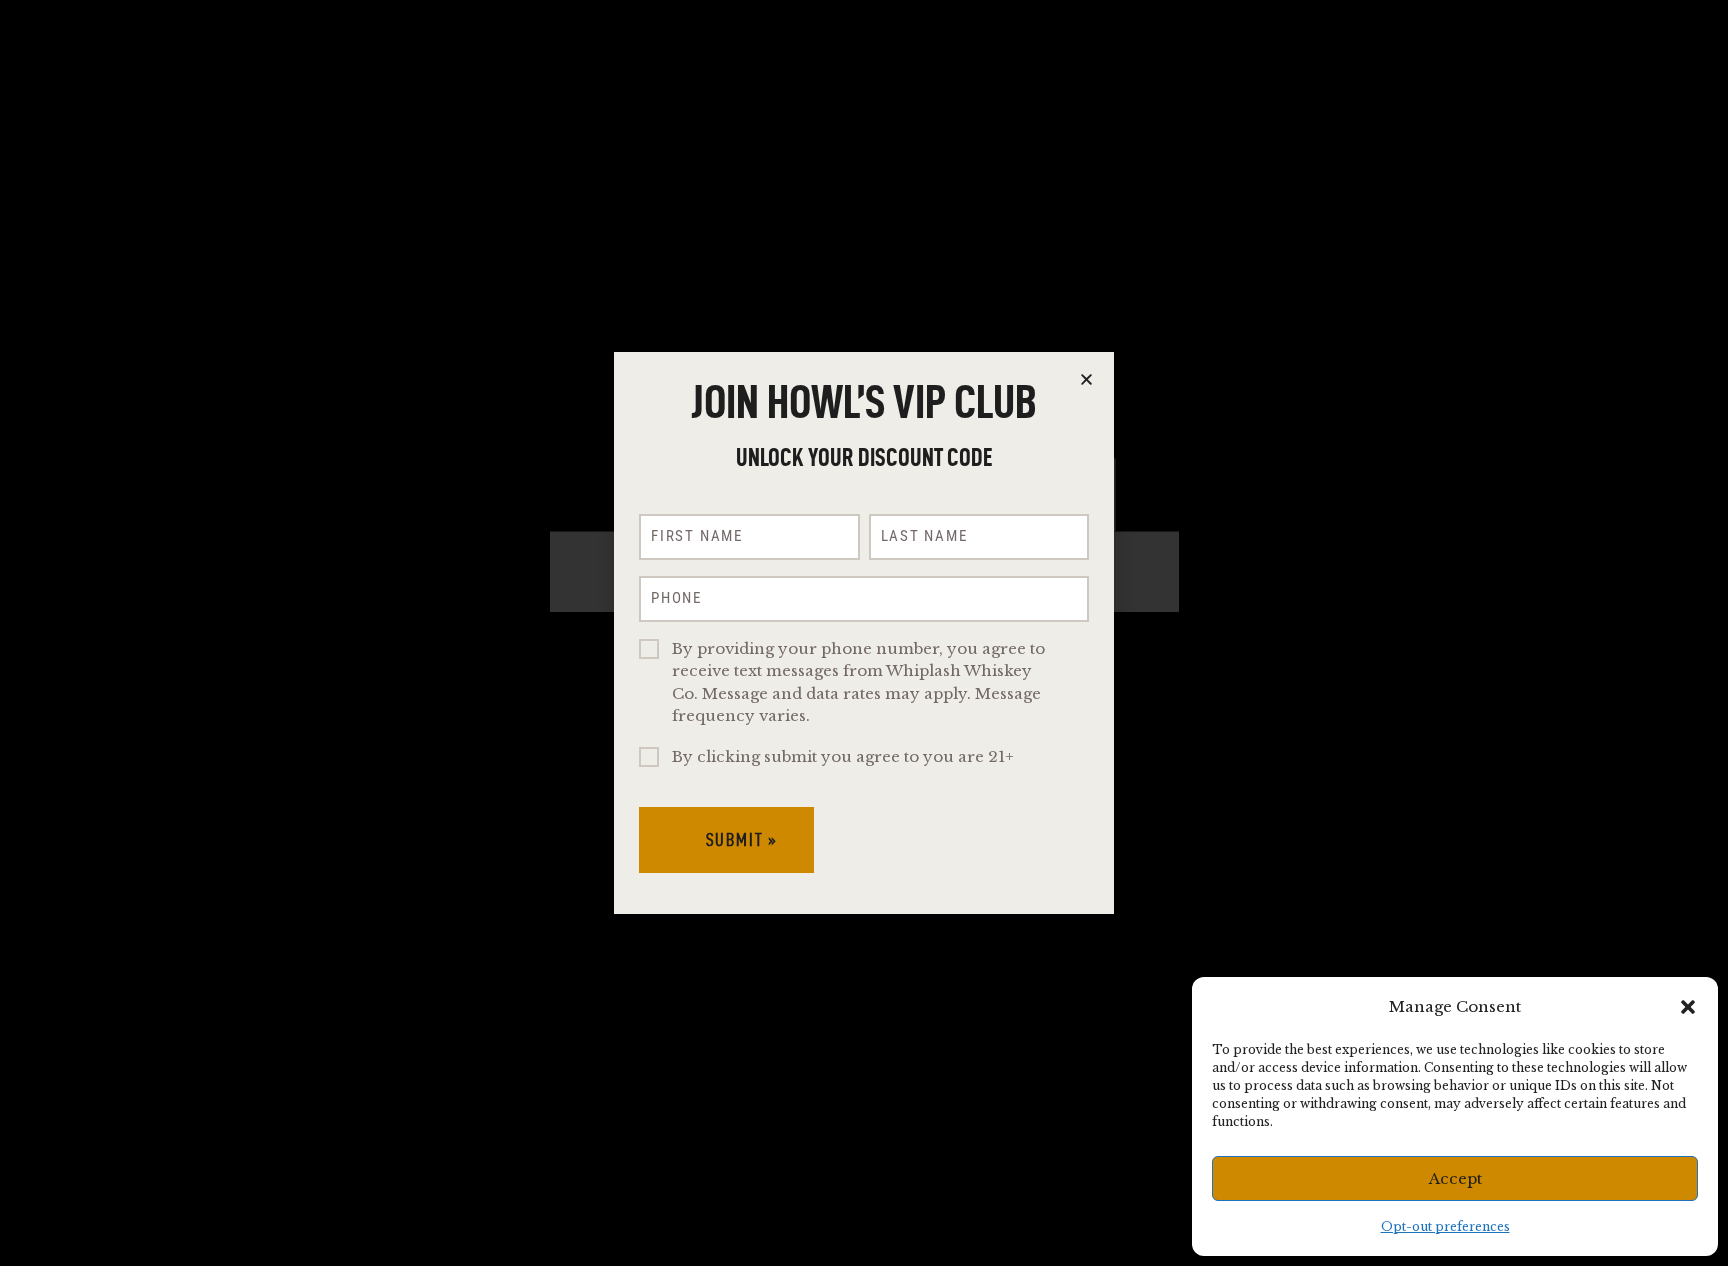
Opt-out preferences (1445, 1226)
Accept (1455, 1178)
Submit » (742, 839)
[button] (1688, 1007)
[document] (864, 633)
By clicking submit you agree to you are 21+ (843, 756)
